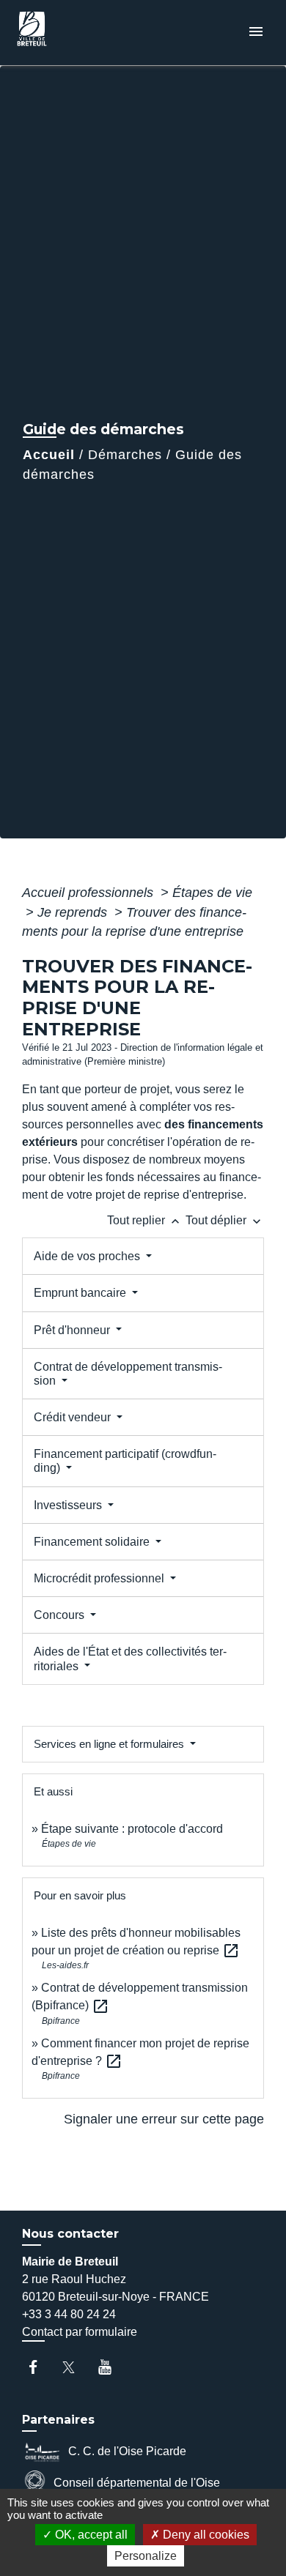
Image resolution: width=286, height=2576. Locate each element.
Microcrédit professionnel (100, 1578)
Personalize (146, 2556)
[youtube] (112, 2367)
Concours (60, 1615)
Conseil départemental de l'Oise (137, 2483)
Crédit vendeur (74, 1417)
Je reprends (74, 912)
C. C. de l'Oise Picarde (127, 2451)
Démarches (125, 455)
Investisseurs (69, 1505)
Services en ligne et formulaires (110, 1744)
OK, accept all (90, 2535)
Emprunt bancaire (81, 1293)
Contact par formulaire (80, 2332)
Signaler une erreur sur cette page (164, 2119)
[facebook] (40, 2367)
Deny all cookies (205, 2535)
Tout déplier (225, 1220)
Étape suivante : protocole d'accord (132, 1829)
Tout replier (145, 1220)
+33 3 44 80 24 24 (69, 2314)
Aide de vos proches (88, 1256)
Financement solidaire (93, 1542)
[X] (76, 2367)
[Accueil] (67, 33)
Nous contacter (70, 2234)
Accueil (49, 455)
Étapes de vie (212, 893)
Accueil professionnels (89, 893)
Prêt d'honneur (73, 1330)
